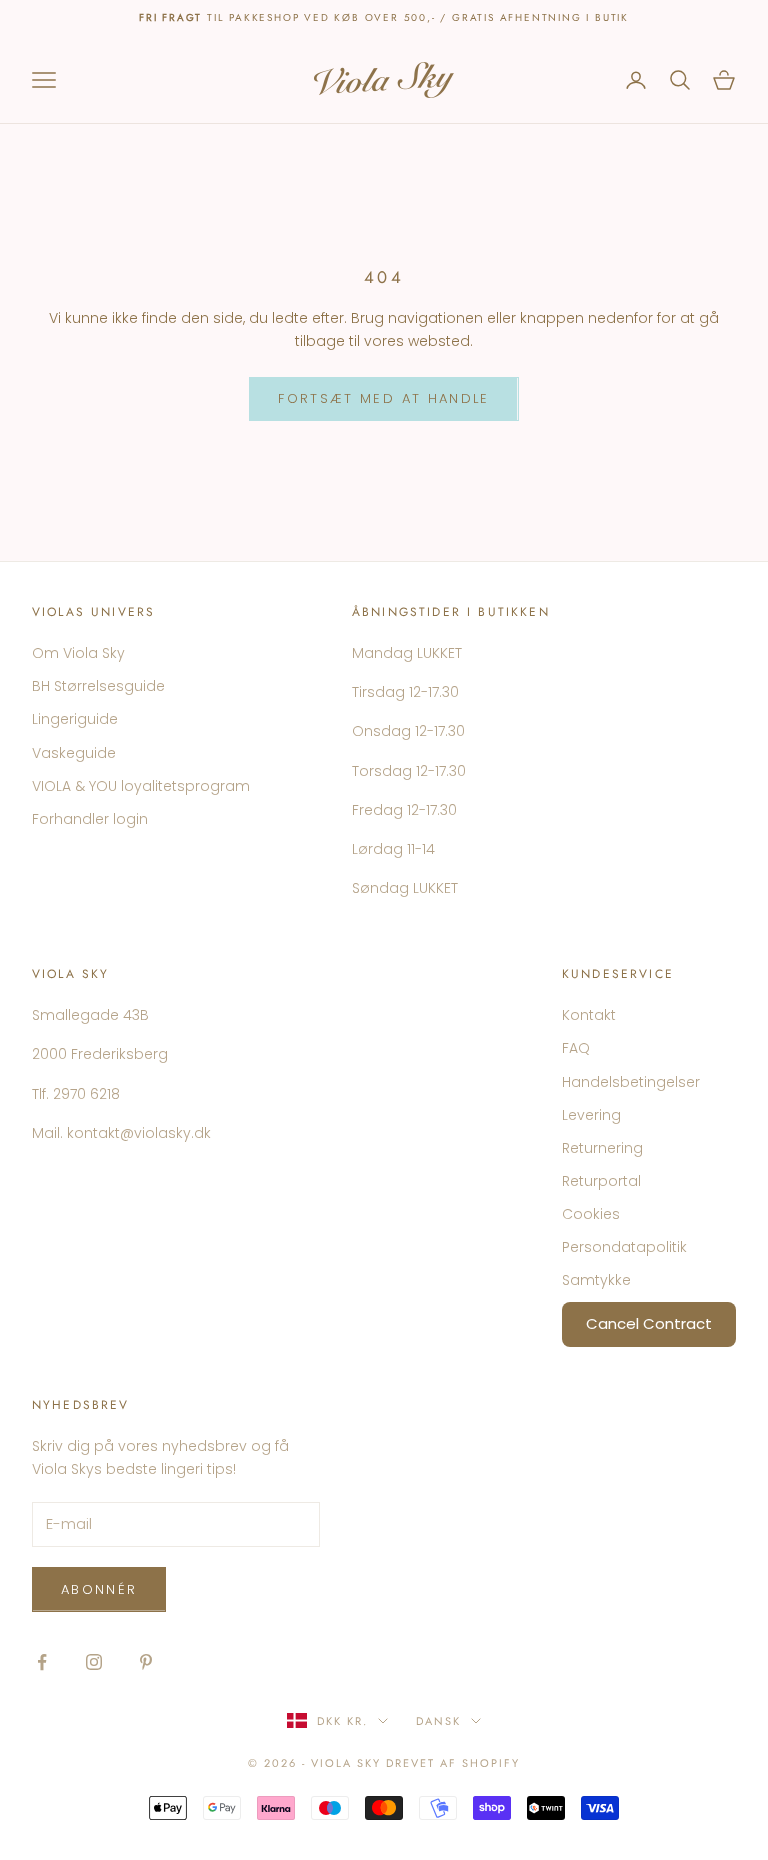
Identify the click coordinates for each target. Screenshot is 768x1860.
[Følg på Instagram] (94, 1662)
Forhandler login (90, 819)
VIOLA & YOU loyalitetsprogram (141, 786)
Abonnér (99, 1589)
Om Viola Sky (78, 653)
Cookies (591, 1214)
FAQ (576, 1048)
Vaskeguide (74, 753)
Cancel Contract (649, 1323)
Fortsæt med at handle (383, 398)
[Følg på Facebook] (42, 1662)
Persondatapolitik (624, 1247)
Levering (591, 1115)
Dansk (438, 1721)
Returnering (602, 1148)
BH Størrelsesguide (98, 686)
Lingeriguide (75, 719)
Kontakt (589, 1015)
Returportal (601, 1181)
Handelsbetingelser (631, 1082)
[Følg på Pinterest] (146, 1662)
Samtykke (596, 1280)
